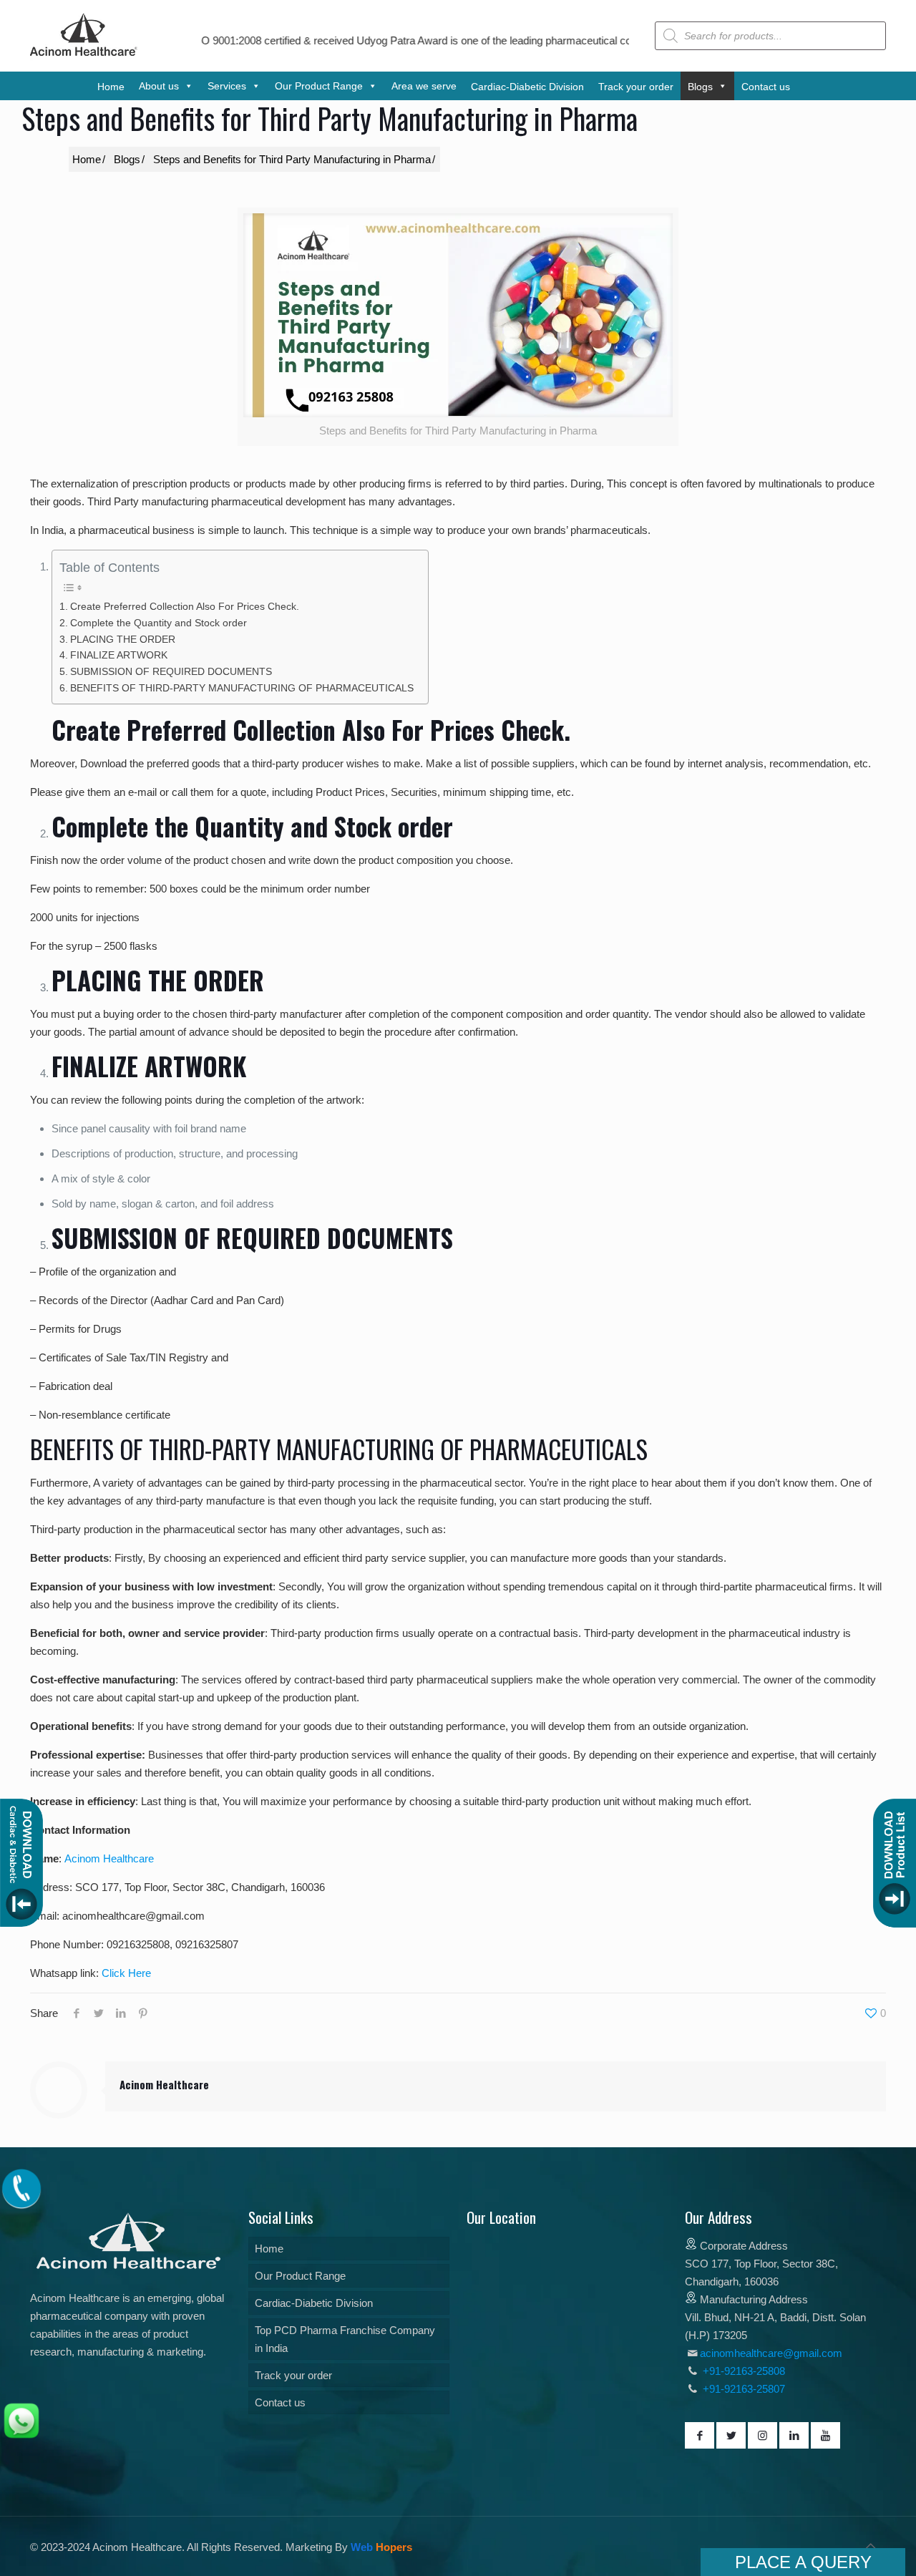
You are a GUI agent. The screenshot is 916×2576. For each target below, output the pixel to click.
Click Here (126, 1973)
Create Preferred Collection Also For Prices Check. (185, 607)
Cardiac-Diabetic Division (314, 2303)
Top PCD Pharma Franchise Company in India (345, 2339)
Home (269, 2249)
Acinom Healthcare (109, 1858)
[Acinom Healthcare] (84, 57)
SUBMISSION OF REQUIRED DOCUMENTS (171, 672)
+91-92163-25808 (742, 2371)
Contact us (280, 2402)
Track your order (293, 2375)
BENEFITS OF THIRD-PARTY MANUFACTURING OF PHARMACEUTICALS (242, 688)
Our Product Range (300, 2276)
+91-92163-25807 (744, 2389)
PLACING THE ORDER (123, 640)
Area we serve (424, 86)
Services (227, 86)
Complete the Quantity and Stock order (159, 623)
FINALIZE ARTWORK (119, 655)
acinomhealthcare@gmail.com (771, 2353)
